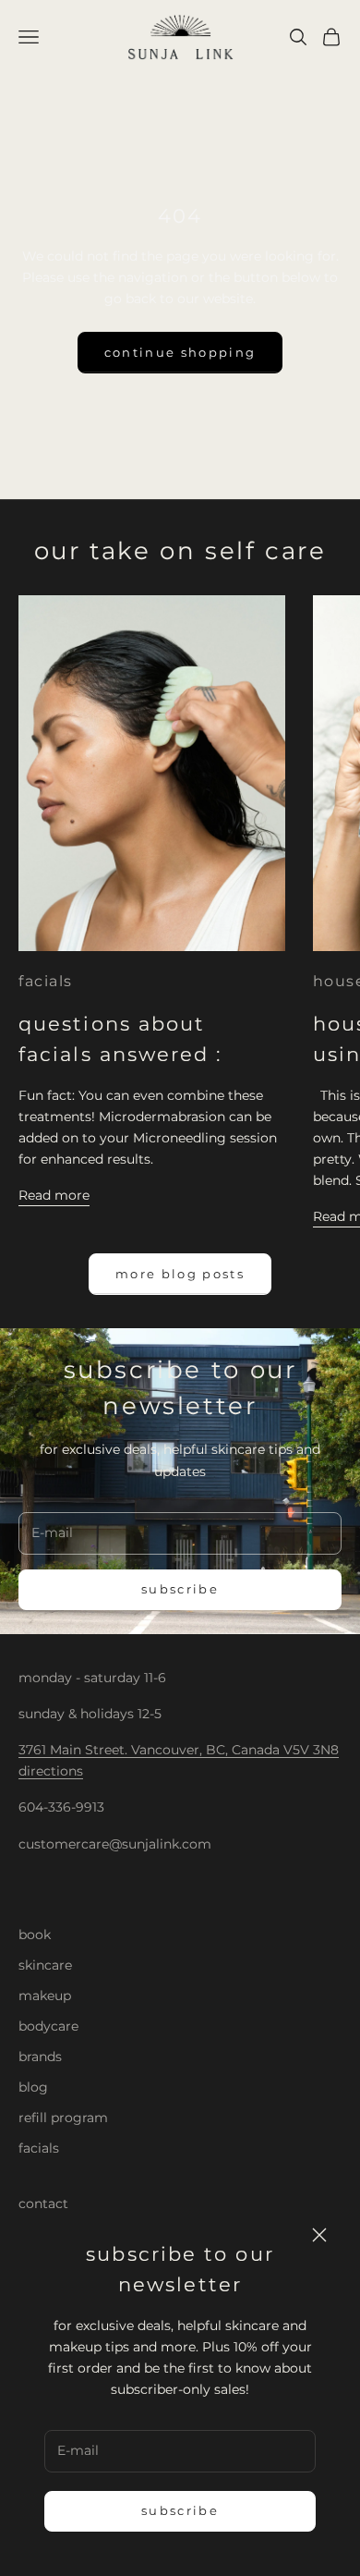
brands (40, 2057)
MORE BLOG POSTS (180, 1274)
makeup (45, 1996)
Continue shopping (180, 352)
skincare (45, 1965)
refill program (63, 2118)
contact (43, 2204)
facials (46, 981)
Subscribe (180, 2510)
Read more (54, 1195)
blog (33, 2087)
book (35, 1935)
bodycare (48, 2026)
